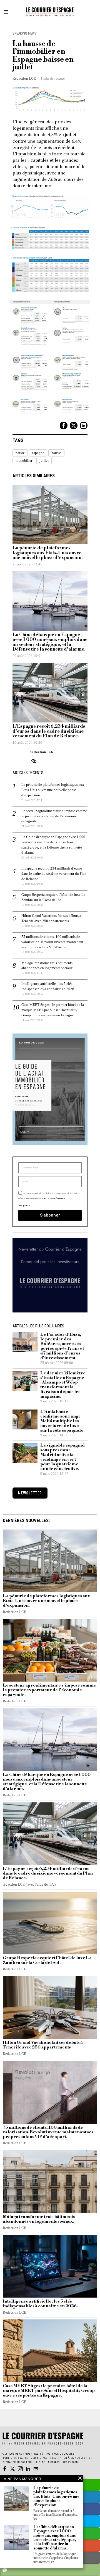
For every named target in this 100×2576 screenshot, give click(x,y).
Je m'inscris (50, 1365)
